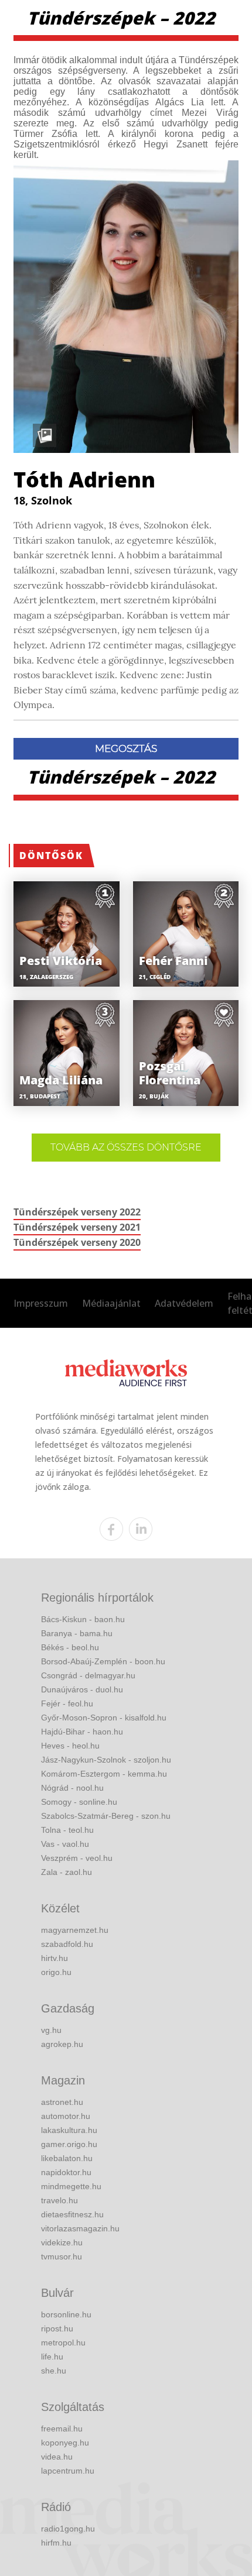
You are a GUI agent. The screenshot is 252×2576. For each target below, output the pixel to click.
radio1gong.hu (68, 2529)
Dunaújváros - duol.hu (82, 1689)
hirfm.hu (56, 2543)
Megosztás (126, 748)
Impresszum (41, 1303)
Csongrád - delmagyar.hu (88, 1675)
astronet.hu (62, 2102)
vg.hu (51, 2030)
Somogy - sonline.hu (79, 1802)
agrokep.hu (62, 2044)
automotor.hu (66, 2116)
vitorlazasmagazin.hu (80, 2228)
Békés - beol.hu (70, 1647)
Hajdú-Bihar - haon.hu (82, 1732)
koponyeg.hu (65, 2443)
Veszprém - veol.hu (77, 1858)
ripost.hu (57, 2328)
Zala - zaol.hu (67, 1872)
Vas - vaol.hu (65, 1844)
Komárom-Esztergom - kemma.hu (104, 1774)
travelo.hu (59, 2200)
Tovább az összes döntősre (126, 1147)
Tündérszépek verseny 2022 (77, 1212)
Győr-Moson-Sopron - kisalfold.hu (104, 1718)
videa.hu (57, 2457)
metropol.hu (63, 2343)
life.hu (52, 2357)
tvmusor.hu (62, 2256)
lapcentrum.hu (68, 2471)
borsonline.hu (66, 2314)
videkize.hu (62, 2242)
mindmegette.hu (71, 2186)
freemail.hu (62, 2429)
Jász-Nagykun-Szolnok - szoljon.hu (106, 1760)
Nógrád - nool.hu (72, 1788)
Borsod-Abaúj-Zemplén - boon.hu (103, 1661)
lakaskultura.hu (69, 2130)
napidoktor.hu (66, 2172)
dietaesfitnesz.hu (72, 2214)
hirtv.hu (55, 1958)
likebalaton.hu (67, 2158)
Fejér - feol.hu (67, 1703)
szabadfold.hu (67, 1944)
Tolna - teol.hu (67, 1830)
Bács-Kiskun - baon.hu (83, 1619)
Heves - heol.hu (70, 1746)
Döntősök (51, 856)
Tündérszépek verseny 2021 (77, 1227)
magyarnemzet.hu (75, 1930)
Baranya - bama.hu (77, 1633)
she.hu (54, 2371)
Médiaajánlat (111, 1303)
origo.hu (56, 1972)
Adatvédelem (184, 1303)
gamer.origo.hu (69, 2144)
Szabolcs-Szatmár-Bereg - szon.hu (106, 1816)
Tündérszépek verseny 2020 (77, 1242)
